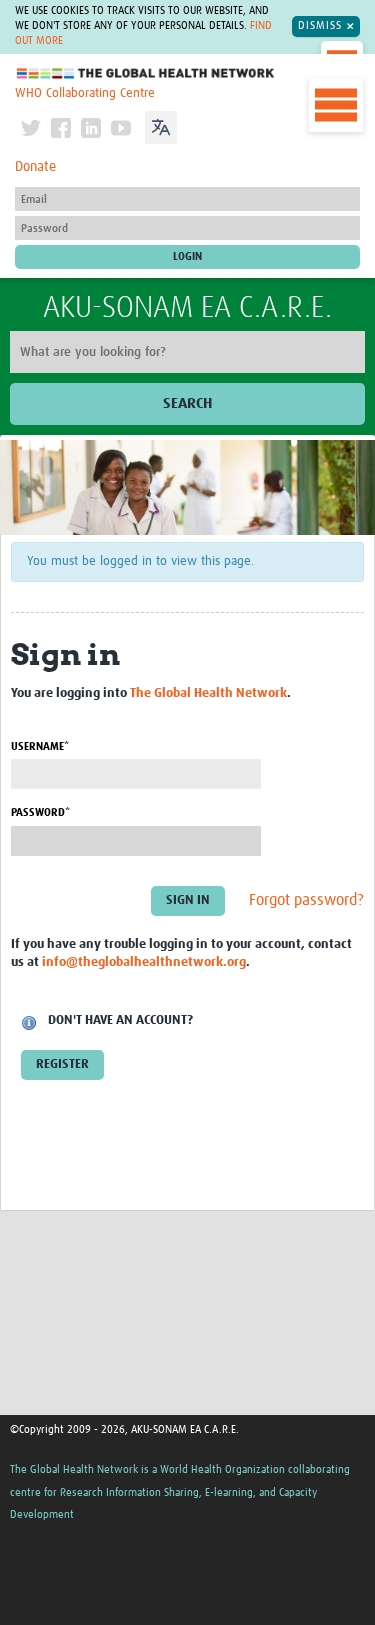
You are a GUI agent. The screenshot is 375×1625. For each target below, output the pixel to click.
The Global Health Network (146, 73)
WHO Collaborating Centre (85, 93)
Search (187, 403)
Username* (40, 746)
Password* (40, 812)
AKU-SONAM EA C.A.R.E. (187, 308)
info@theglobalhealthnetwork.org (144, 962)
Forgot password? (306, 900)
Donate (35, 167)
